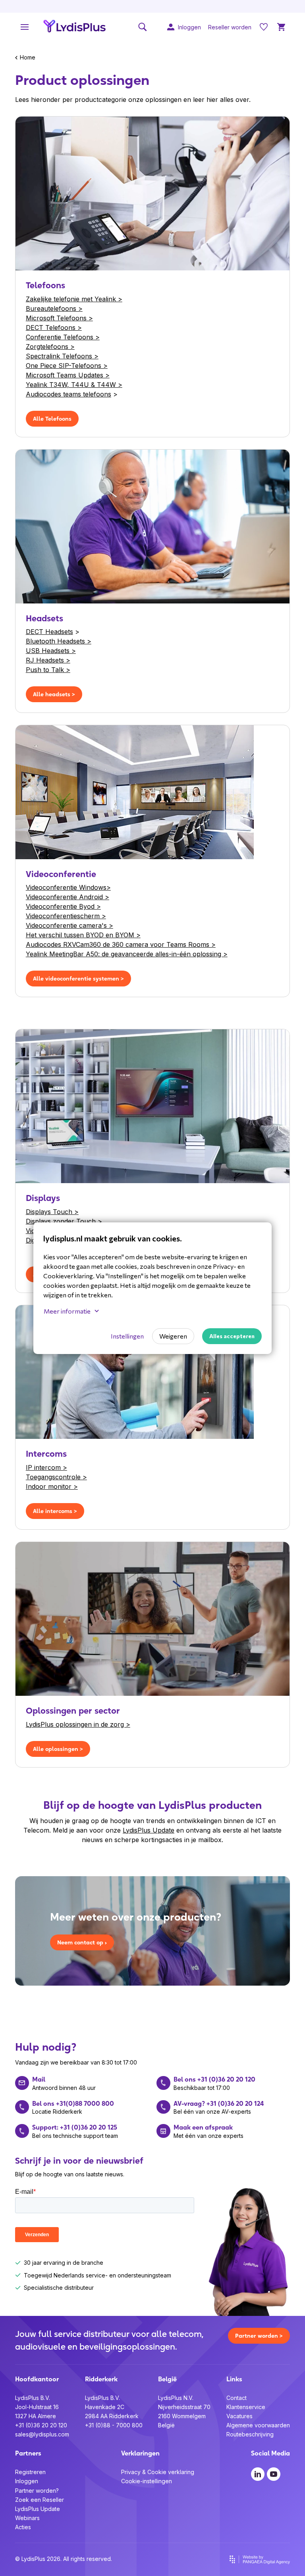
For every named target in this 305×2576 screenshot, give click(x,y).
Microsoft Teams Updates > (68, 375)
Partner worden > (259, 2336)
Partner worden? (37, 2491)
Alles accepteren (232, 1336)
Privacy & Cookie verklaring (158, 2472)
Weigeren (173, 1336)
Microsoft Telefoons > (59, 318)
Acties (23, 2527)
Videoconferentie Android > (68, 897)
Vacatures (239, 2416)
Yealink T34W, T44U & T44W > (74, 385)
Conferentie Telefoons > (63, 337)
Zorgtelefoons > (50, 347)
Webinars (27, 2518)
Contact (236, 2398)
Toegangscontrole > (56, 1477)
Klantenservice (246, 2407)
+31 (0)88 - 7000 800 (114, 2425)
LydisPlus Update (149, 1830)
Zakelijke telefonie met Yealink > (74, 299)
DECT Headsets (49, 632)
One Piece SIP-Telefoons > (67, 366)
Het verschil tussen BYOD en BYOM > (83, 935)
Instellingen (127, 1336)
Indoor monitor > (52, 1486)
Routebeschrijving (250, 2434)
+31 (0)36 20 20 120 (41, 2425)
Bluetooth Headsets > (59, 641)
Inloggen (27, 2481)
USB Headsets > (51, 651)
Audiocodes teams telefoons (69, 394)
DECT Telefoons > (54, 328)
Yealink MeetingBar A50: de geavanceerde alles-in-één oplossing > (127, 954)
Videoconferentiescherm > (66, 916)
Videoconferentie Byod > (63, 906)
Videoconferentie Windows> (68, 887)
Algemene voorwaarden (258, 2425)
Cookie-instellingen (147, 2481)
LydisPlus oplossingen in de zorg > (78, 1724)
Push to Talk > (48, 670)
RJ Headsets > (48, 660)
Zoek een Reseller (40, 2500)
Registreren (30, 2472)
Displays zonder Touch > (64, 1221)
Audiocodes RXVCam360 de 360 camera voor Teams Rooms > (121, 944)
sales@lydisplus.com (42, 2434)
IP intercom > (46, 1467)
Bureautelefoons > (54, 308)
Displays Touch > (52, 1212)
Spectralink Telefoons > (62, 356)
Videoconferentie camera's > (69, 925)
